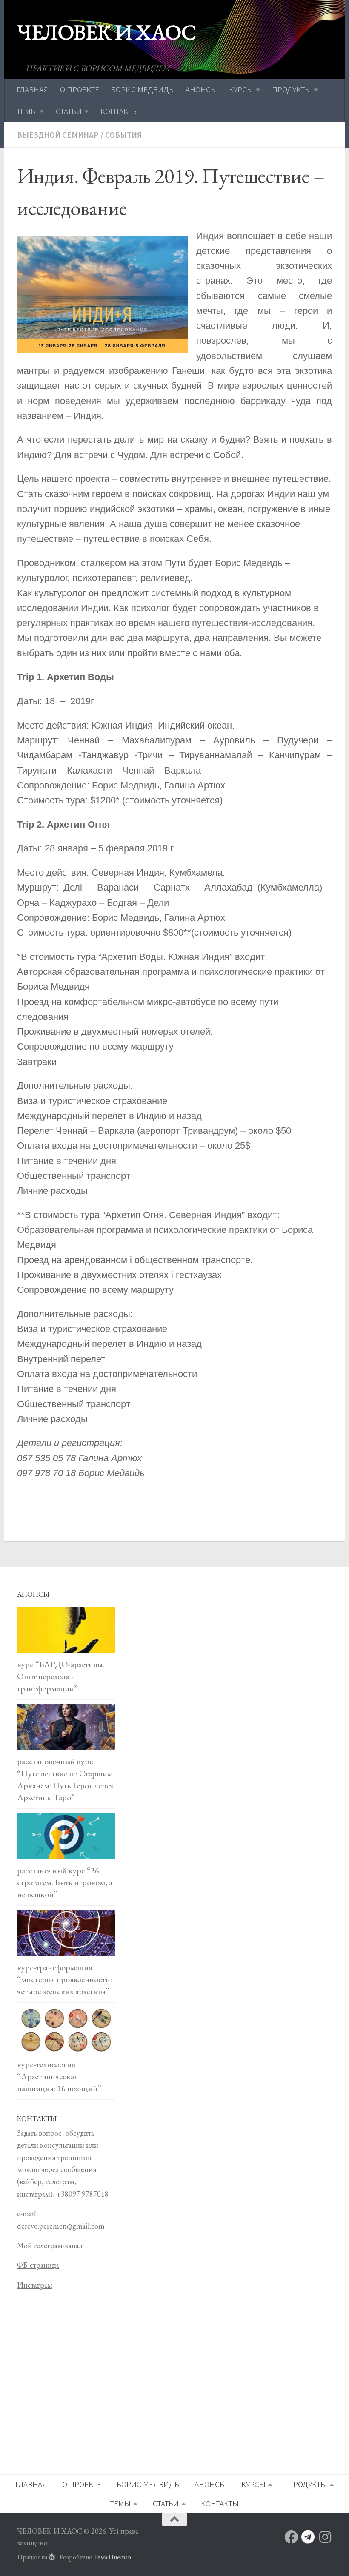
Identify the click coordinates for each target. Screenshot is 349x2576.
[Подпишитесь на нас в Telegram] (308, 2537)
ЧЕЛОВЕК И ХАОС (106, 32)
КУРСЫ (241, 89)
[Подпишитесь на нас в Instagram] (325, 2537)
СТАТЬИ (69, 111)
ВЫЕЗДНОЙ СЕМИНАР (58, 135)
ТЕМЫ (27, 111)
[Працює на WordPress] (52, 2557)
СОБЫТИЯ (124, 135)
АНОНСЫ (201, 89)
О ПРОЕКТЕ (80, 89)
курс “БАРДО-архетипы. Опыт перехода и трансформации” (61, 1676)
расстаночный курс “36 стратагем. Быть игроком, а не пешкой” (65, 1882)
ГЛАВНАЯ (32, 89)
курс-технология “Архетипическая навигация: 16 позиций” (59, 2076)
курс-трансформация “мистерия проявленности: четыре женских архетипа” (64, 1979)
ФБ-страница (38, 2265)
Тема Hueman (112, 2557)
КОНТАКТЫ (119, 111)
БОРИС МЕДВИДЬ (142, 89)
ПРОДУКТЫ (292, 89)
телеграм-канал (58, 2245)
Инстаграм (35, 2285)
